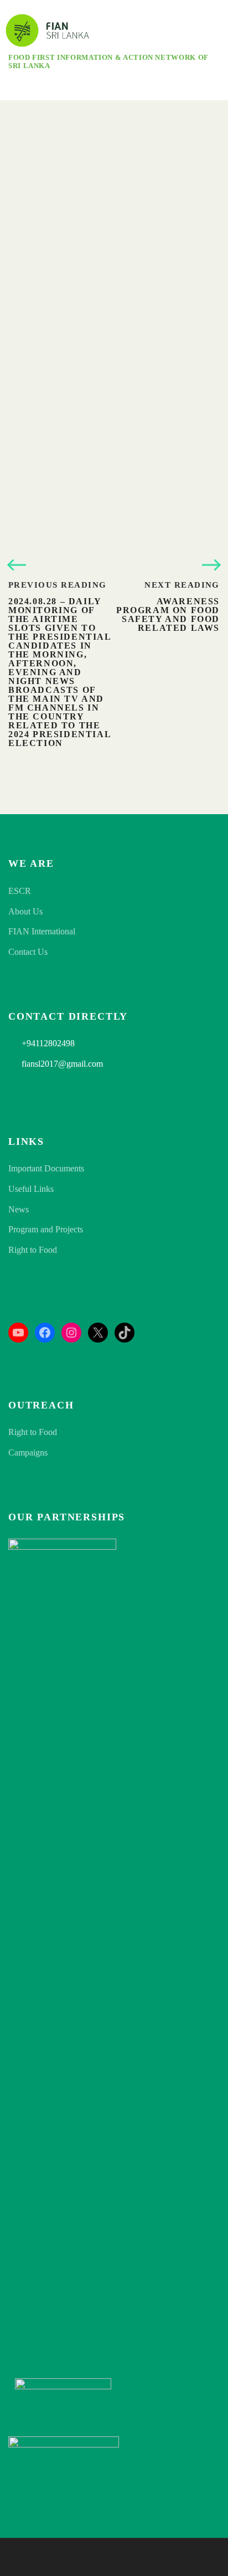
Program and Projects (46, 1229)
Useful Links (31, 1189)
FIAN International (42, 931)
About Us (25, 911)
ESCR (20, 891)
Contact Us (28, 952)
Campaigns (28, 1452)
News (19, 1209)
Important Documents (46, 1168)
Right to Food (33, 1250)
